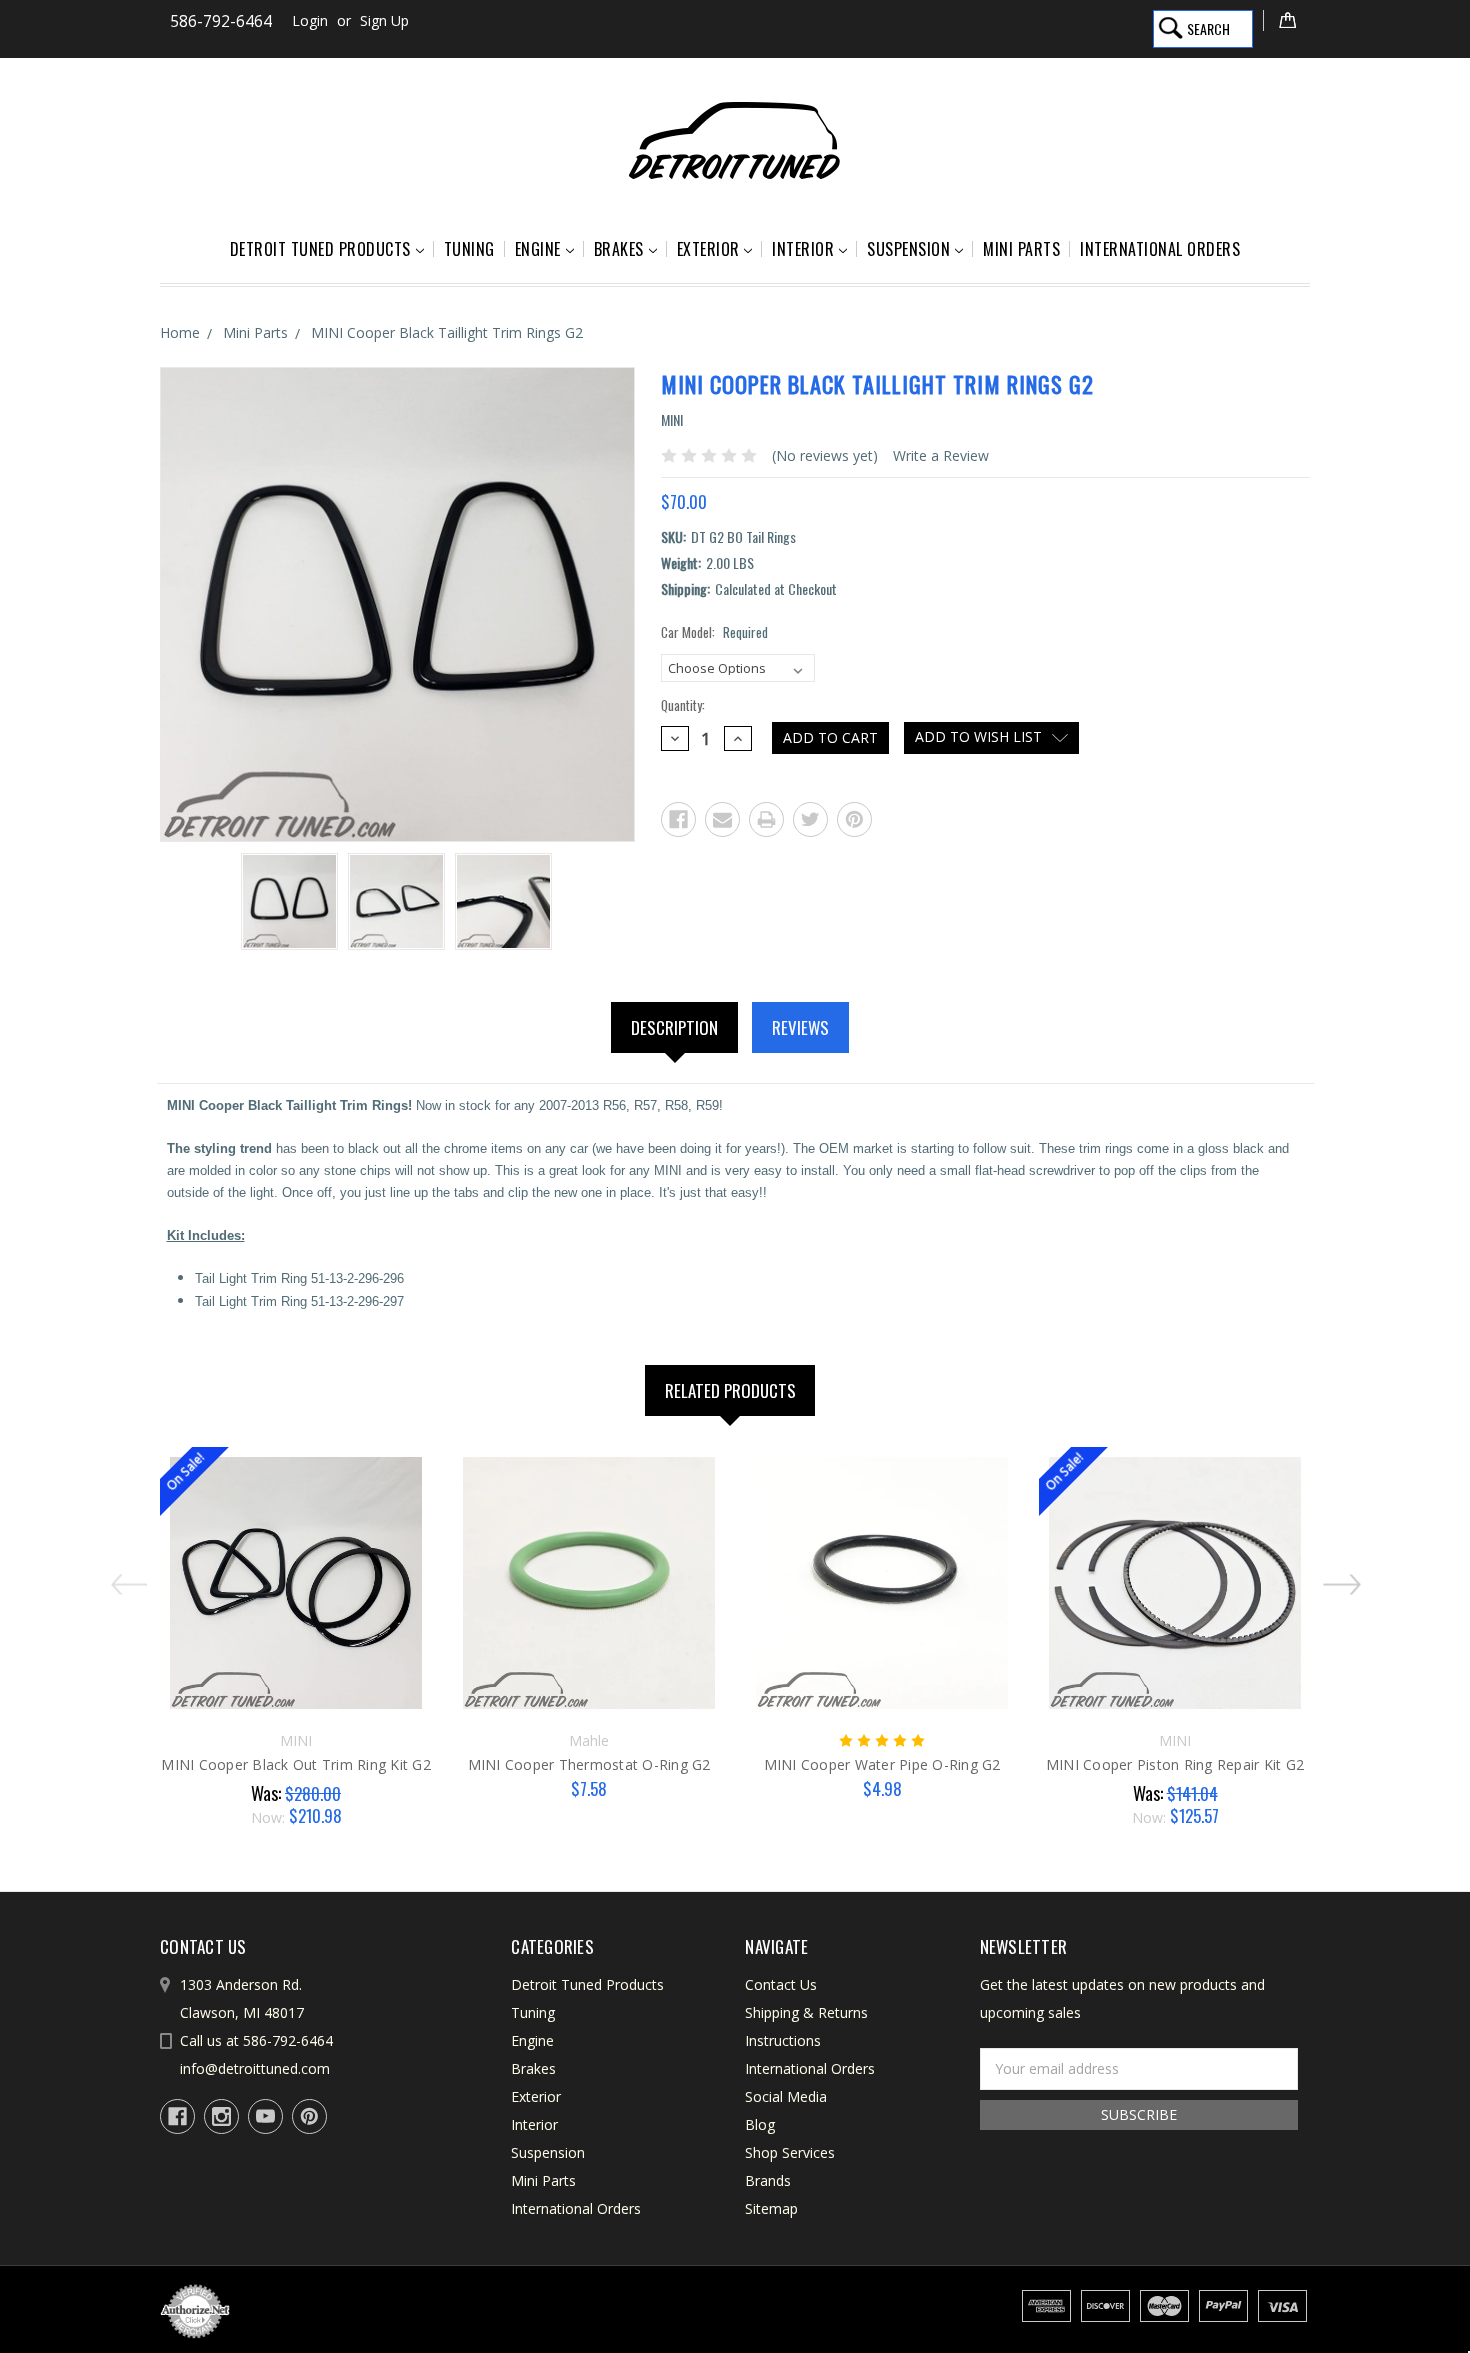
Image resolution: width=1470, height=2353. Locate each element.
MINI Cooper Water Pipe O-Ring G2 (882, 1764)
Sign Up (384, 20)
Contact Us (781, 1984)
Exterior (708, 249)
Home (180, 332)
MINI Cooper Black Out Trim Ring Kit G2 (296, 1764)
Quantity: (683, 705)
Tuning (469, 249)
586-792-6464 (221, 21)
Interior (803, 249)
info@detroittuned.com (255, 2068)
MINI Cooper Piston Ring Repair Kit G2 (1175, 1764)
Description (674, 1027)
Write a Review (941, 455)
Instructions (783, 2040)
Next (1346, 1576)
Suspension (908, 249)
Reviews (800, 1027)
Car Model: (714, 632)
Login (310, 20)
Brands (768, 2180)
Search (1208, 28)
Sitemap (771, 2208)
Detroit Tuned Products (320, 249)
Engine (538, 249)
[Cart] (1286, 20)
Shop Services (790, 2152)
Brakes (619, 249)
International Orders (1160, 249)
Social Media (786, 2096)
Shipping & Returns (806, 2012)
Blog (760, 2124)
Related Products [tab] (730, 1390)
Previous (124, 1576)
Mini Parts (1021, 249)
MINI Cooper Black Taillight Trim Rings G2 (447, 332)
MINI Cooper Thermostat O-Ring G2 (589, 1764)
